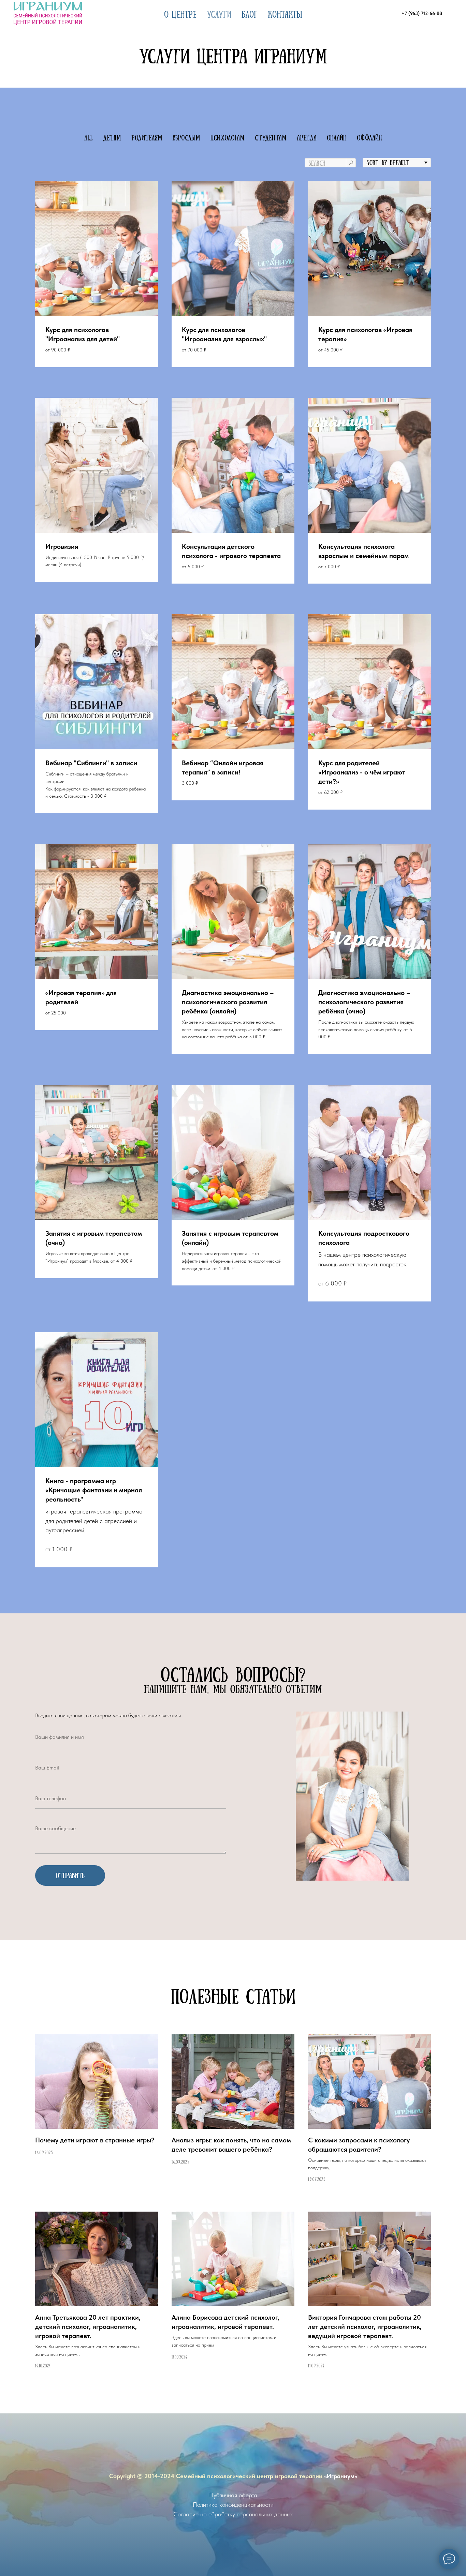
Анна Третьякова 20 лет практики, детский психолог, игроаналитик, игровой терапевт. (88, 2326)
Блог (250, 14)
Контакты (285, 14)
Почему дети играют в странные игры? (95, 2140)
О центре (180, 14)
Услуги (219, 14)
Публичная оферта (233, 2495)
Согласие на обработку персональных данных (233, 2514)
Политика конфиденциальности (233, 2505)
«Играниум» (341, 2476)
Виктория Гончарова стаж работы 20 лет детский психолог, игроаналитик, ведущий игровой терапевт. (365, 2326)
